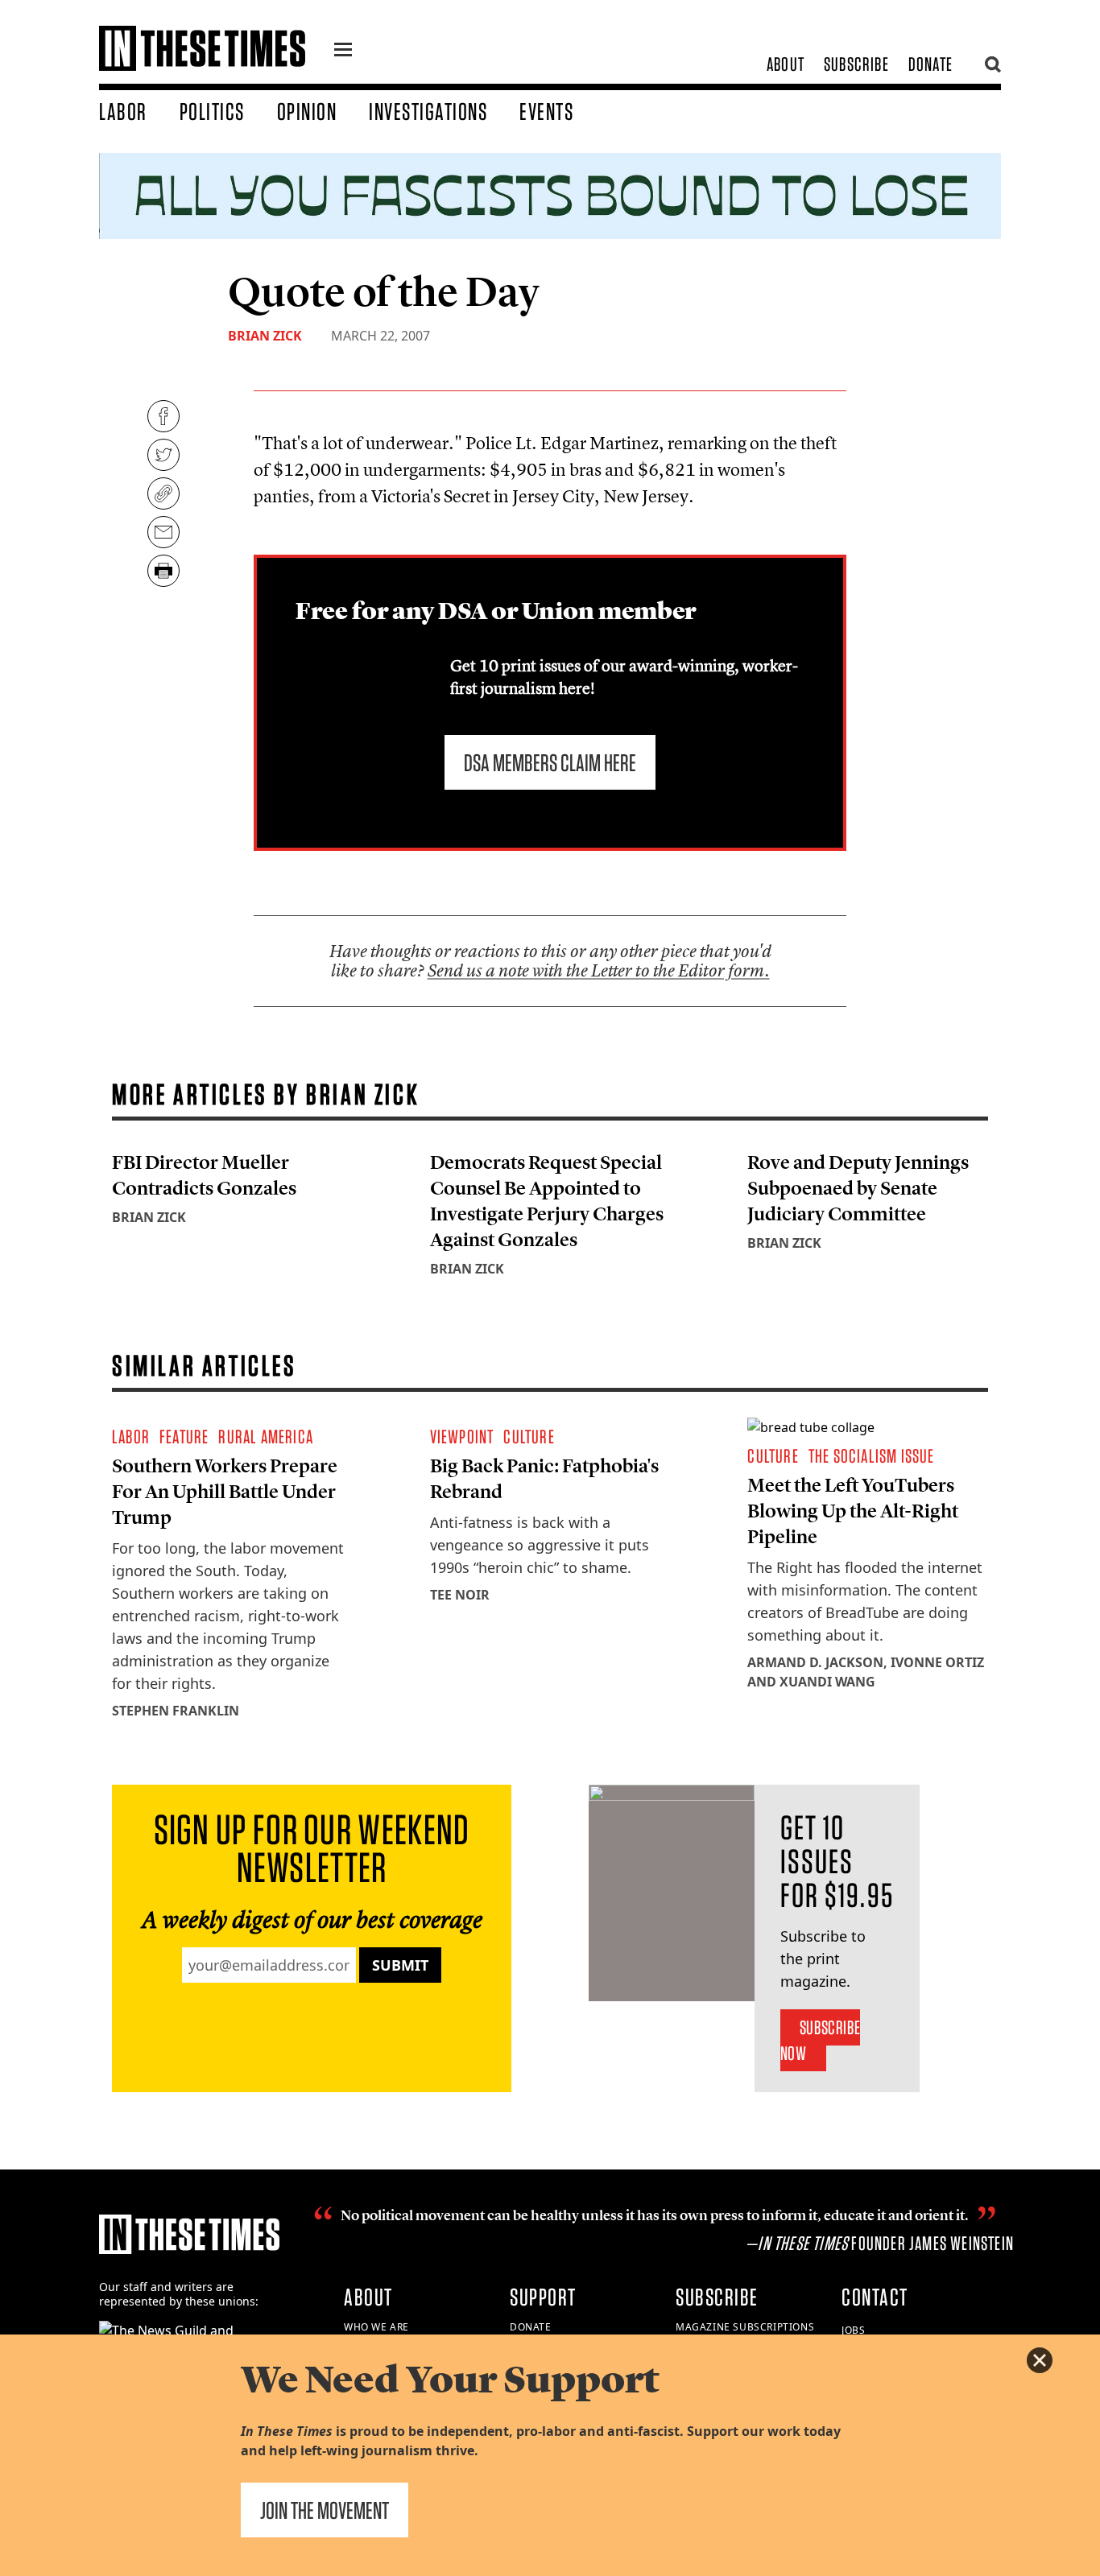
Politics (212, 111)
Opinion (307, 111)
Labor (123, 111)
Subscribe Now (820, 2040)
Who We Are (376, 2327)
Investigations (428, 111)
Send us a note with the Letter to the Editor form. (599, 970)
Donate (930, 64)
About (786, 64)
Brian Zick (265, 336)
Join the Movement (325, 2510)
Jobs (853, 2330)
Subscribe (856, 64)
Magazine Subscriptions (745, 2327)
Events (546, 111)
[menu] (343, 52)
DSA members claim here (550, 762)
